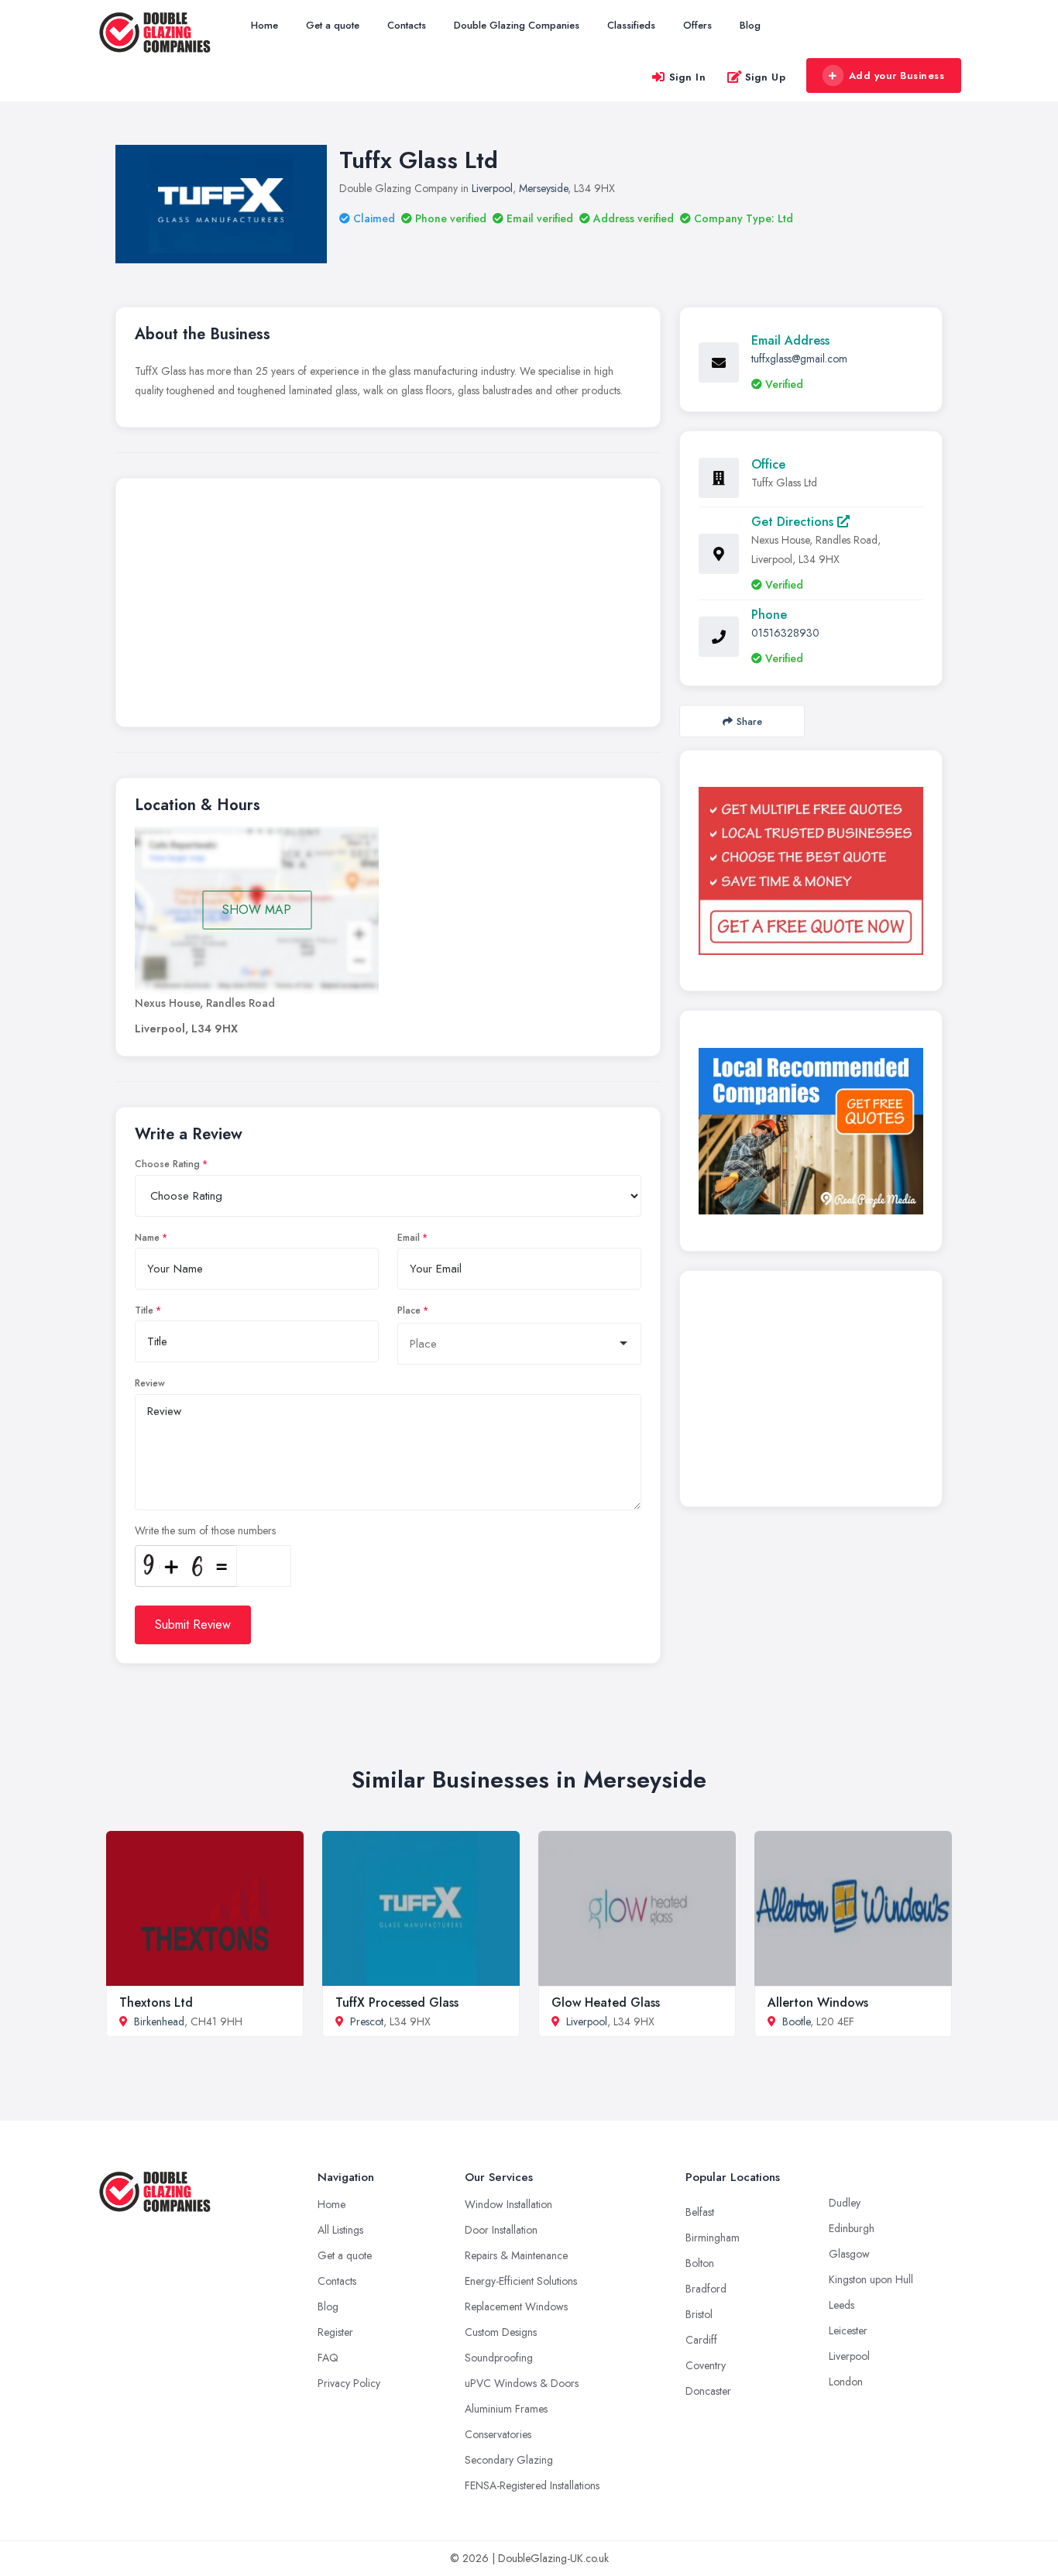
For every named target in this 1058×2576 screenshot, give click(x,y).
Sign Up (766, 77)
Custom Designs (501, 2332)
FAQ (328, 2358)
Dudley (845, 2203)
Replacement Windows (516, 2306)
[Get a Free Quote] (811, 871)
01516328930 (785, 633)
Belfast (700, 2212)
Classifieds (631, 25)
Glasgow (849, 2254)
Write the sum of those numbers (205, 1530)
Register (335, 2332)
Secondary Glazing (509, 2460)
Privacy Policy (349, 2383)
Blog (750, 25)
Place (409, 1310)
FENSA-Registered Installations (532, 2485)
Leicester (848, 2330)
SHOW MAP (257, 910)
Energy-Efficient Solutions (521, 2281)
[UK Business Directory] (811, 1131)
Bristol (699, 2314)
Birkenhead (159, 2021)
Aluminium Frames (506, 2409)
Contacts (407, 25)
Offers (697, 25)
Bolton (700, 2263)
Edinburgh (852, 2228)
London (846, 2382)
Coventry (706, 2365)
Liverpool (492, 188)
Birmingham (713, 2238)
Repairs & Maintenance (516, 2255)
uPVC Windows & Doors (522, 2383)
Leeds (842, 2305)
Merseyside (543, 188)
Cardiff (701, 2340)
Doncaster (708, 2391)
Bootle (796, 2021)
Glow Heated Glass (606, 2002)
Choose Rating (167, 1164)
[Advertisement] (388, 606)
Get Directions (794, 522)
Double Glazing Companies (517, 25)
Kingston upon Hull (871, 2279)
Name (147, 1238)
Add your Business (897, 76)
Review (150, 1383)
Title (144, 1310)
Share (749, 721)
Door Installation (501, 2230)
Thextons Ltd (156, 2002)
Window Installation (508, 2204)
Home (264, 25)
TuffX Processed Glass (397, 2002)
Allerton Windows (818, 2002)
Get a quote (333, 25)
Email (409, 1238)
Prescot (367, 2021)
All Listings (340, 2230)
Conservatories (498, 2434)
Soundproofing (499, 2358)
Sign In (688, 77)
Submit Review (193, 1625)
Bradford (706, 2289)
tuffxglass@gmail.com (799, 359)
